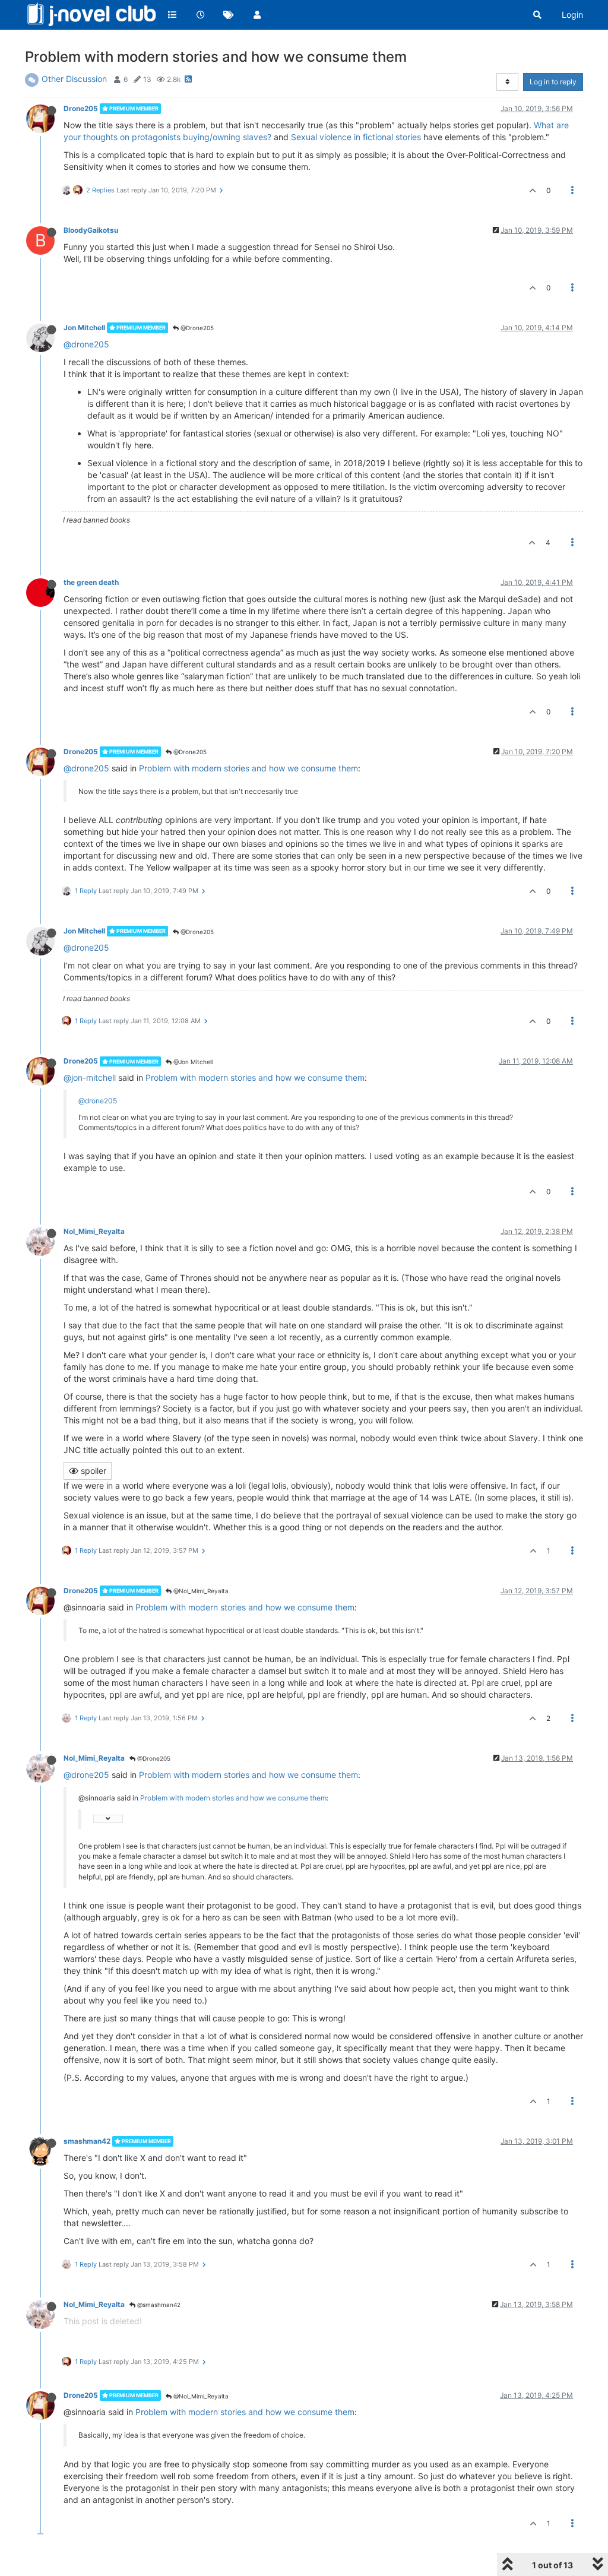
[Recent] (201, 15)
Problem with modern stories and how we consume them (248, 768)
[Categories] (172, 15)
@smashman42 (158, 2305)
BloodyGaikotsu (91, 230)
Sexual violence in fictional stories (356, 137)
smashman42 (87, 2141)
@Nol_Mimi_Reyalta (200, 1591)
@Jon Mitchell (192, 1062)
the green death (91, 582)
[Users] (257, 15)
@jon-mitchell (90, 1077)
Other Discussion (74, 79)
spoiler (92, 1471)
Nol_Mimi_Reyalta (94, 1231)
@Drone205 (196, 328)
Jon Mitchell (84, 327)
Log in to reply (553, 82)
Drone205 (81, 108)
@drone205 (86, 344)
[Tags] (229, 15)
